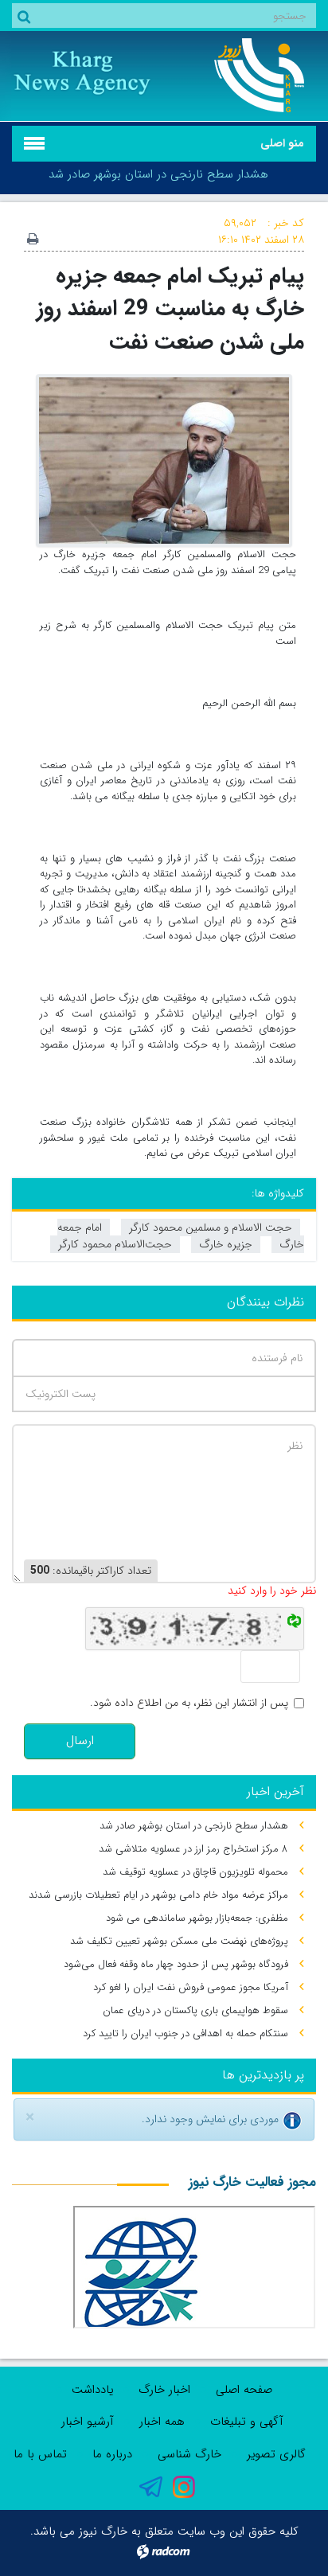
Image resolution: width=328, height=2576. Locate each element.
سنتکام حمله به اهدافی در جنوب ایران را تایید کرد (185, 2033)
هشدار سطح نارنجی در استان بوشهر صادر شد (158, 174)
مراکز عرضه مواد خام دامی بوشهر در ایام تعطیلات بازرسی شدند (158, 1895)
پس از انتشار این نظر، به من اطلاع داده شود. (189, 1703)
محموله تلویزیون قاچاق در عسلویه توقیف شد (195, 1872)
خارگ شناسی (189, 2454)
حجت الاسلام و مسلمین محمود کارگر (211, 1228)
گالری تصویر (276, 2454)
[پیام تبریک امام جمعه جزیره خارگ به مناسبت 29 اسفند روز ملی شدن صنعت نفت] (164, 460)
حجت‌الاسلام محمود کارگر (115, 1244)
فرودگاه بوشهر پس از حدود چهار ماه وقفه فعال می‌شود (176, 1964)
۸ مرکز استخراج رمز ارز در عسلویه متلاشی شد (193, 1849)
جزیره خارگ (226, 1244)
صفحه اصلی (244, 2390)
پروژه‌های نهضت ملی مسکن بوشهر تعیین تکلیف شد (179, 1941)
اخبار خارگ (164, 2390)
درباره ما (112, 2454)
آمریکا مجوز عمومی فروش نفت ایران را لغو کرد (191, 1987)
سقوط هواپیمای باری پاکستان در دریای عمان (195, 2010)
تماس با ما (40, 2454)
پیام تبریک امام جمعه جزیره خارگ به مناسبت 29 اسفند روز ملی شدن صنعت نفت (170, 309)
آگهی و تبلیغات (247, 2422)
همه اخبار (162, 2422)
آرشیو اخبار (88, 2422)
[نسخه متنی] (33, 240)
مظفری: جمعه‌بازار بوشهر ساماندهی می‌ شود (197, 1918)
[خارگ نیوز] (246, 75)
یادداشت (92, 2390)
